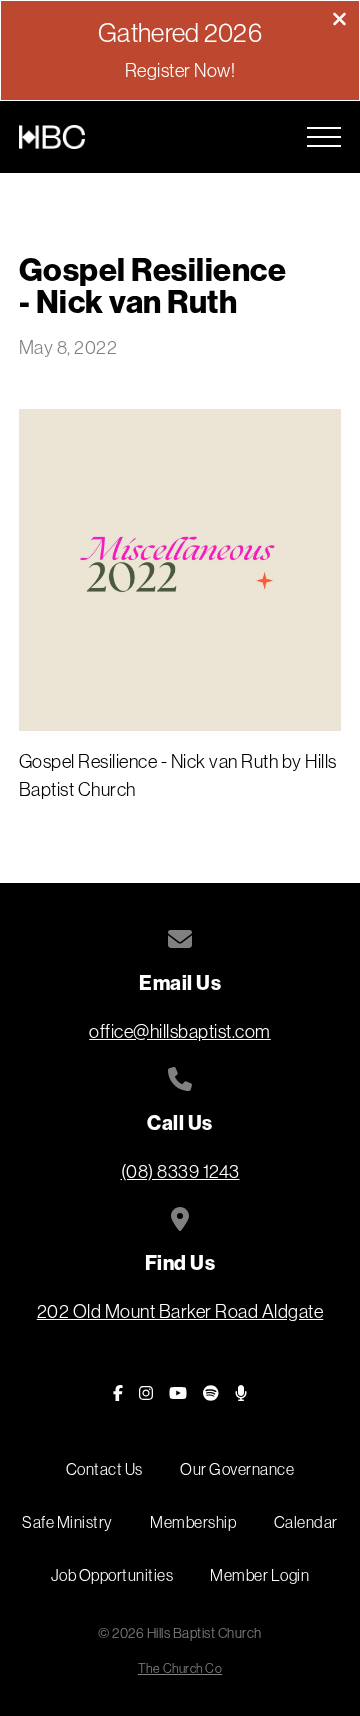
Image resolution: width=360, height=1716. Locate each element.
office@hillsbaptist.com (180, 1031)
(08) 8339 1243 (180, 1171)
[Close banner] (339, 21)
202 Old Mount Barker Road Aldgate (180, 1311)
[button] (324, 137)
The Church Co (180, 1668)
